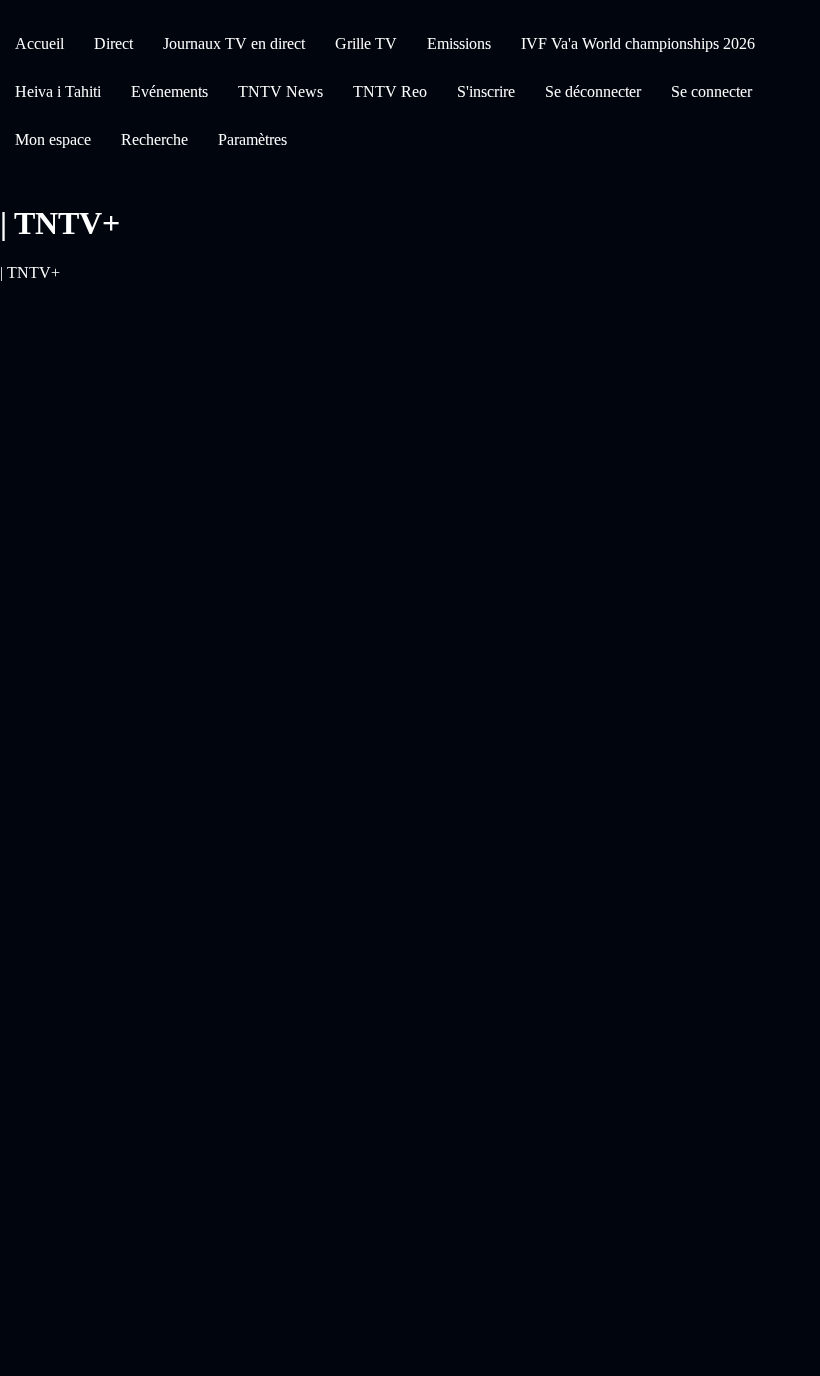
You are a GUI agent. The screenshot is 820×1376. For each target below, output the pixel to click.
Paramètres (252, 139)
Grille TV (366, 43)
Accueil (39, 43)
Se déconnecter (593, 91)
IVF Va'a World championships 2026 (638, 43)
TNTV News (280, 91)
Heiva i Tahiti (58, 91)
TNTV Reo (390, 91)
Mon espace (53, 139)
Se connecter (711, 91)
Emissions (459, 43)
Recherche (154, 139)
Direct (113, 43)
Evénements (169, 91)
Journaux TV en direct (234, 43)
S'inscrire (486, 91)
